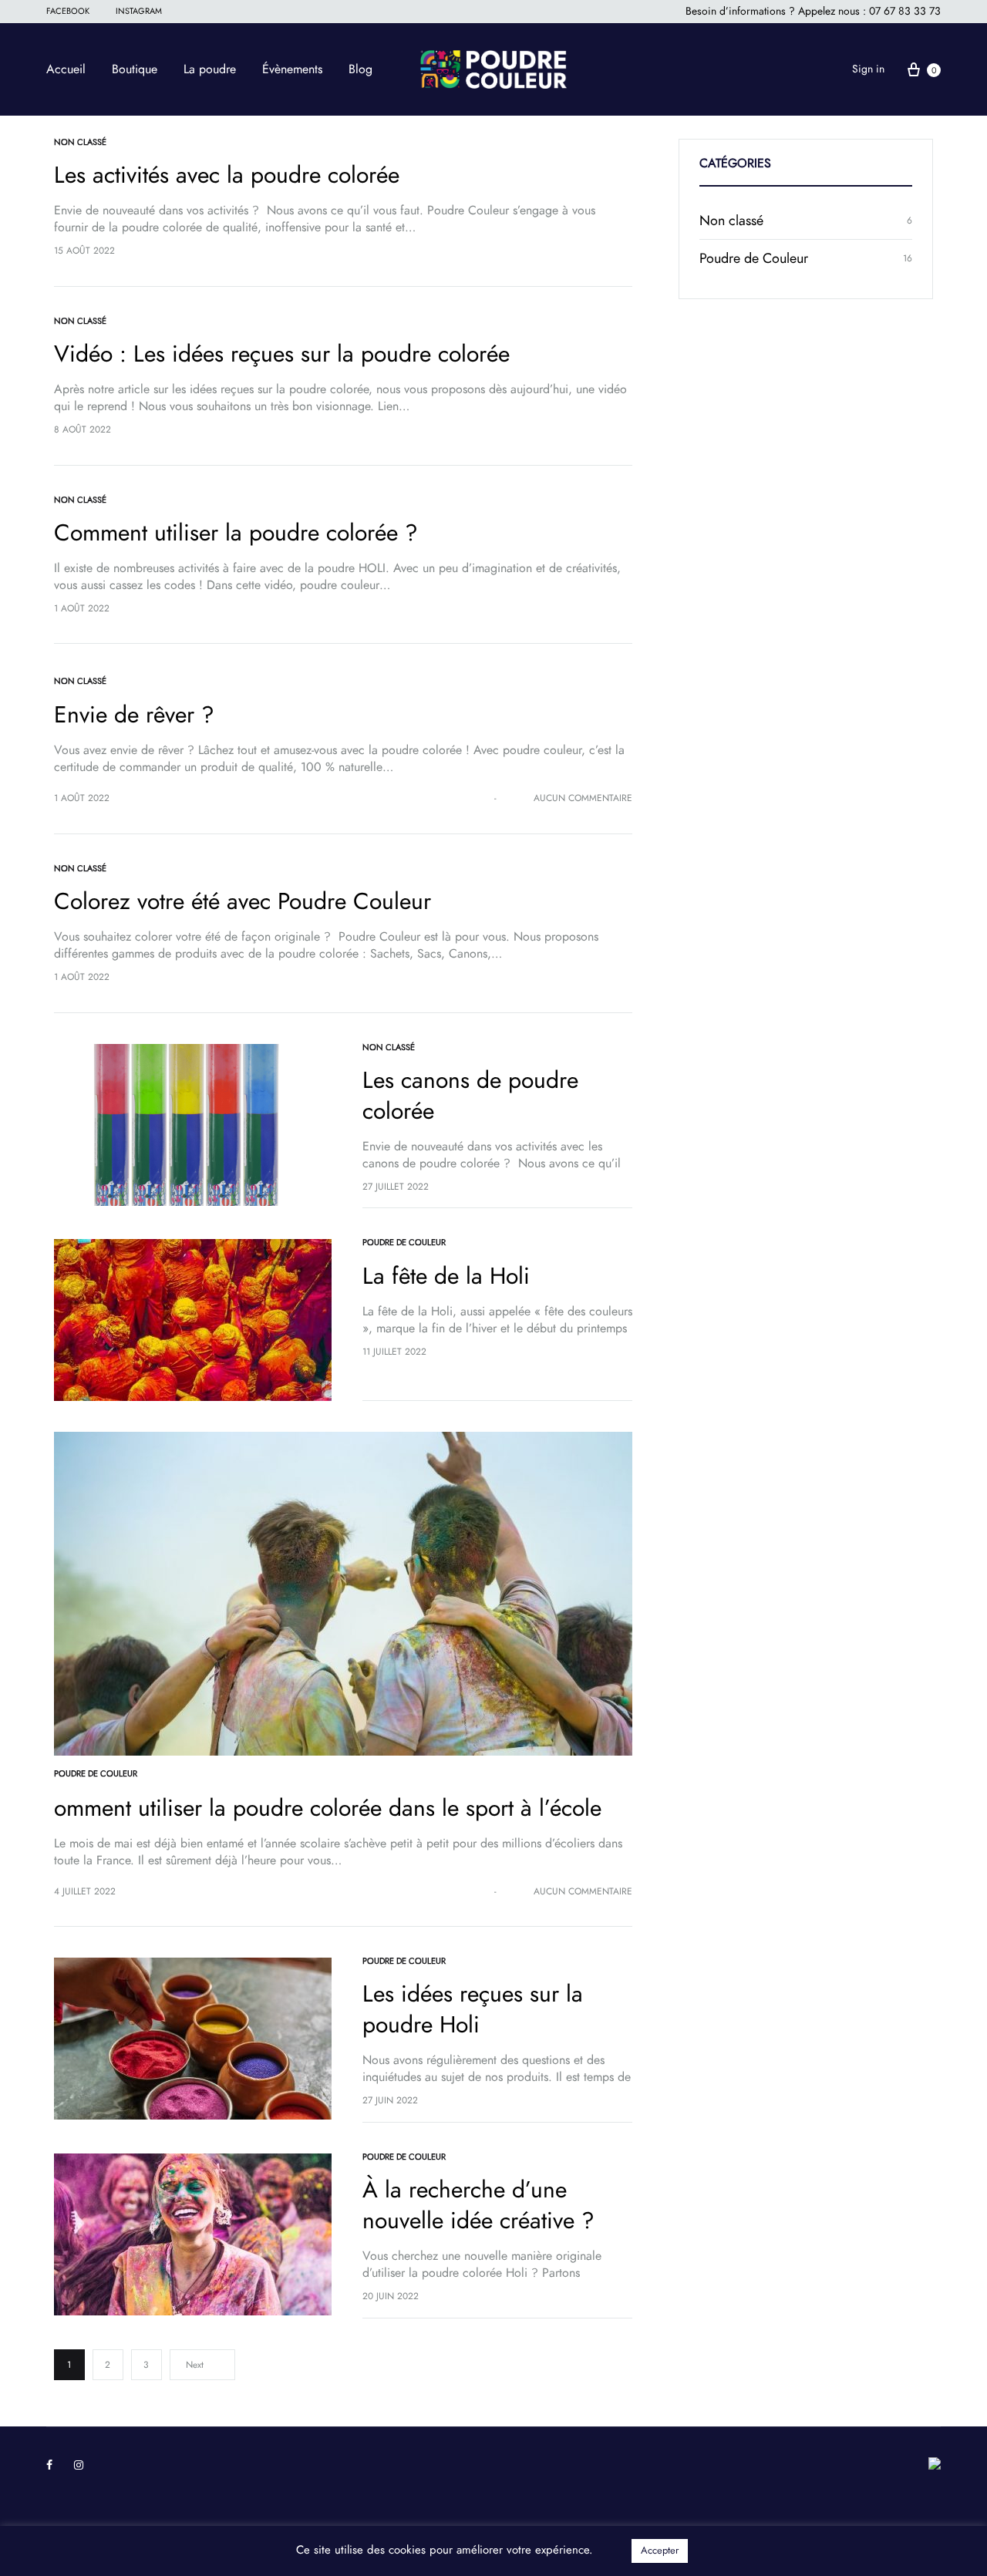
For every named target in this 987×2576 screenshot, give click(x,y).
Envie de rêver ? (134, 715)
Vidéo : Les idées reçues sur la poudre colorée (282, 354)
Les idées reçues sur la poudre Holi (473, 2009)
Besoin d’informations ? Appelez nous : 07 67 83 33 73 (813, 11)
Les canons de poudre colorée (470, 1096)
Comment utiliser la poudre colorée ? (236, 533)
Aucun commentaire (583, 798)
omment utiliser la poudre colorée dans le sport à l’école (328, 1808)
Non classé (80, 142)
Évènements (292, 69)
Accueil (66, 69)
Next (195, 2365)
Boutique (135, 69)
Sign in (868, 69)
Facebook (68, 11)
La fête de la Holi (446, 1276)
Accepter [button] (660, 2551)
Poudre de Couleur (404, 1243)
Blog (360, 69)
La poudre (210, 69)
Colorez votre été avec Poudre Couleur (243, 901)
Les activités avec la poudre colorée (227, 175)
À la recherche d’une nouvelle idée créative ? (478, 2205)
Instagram (139, 11)
